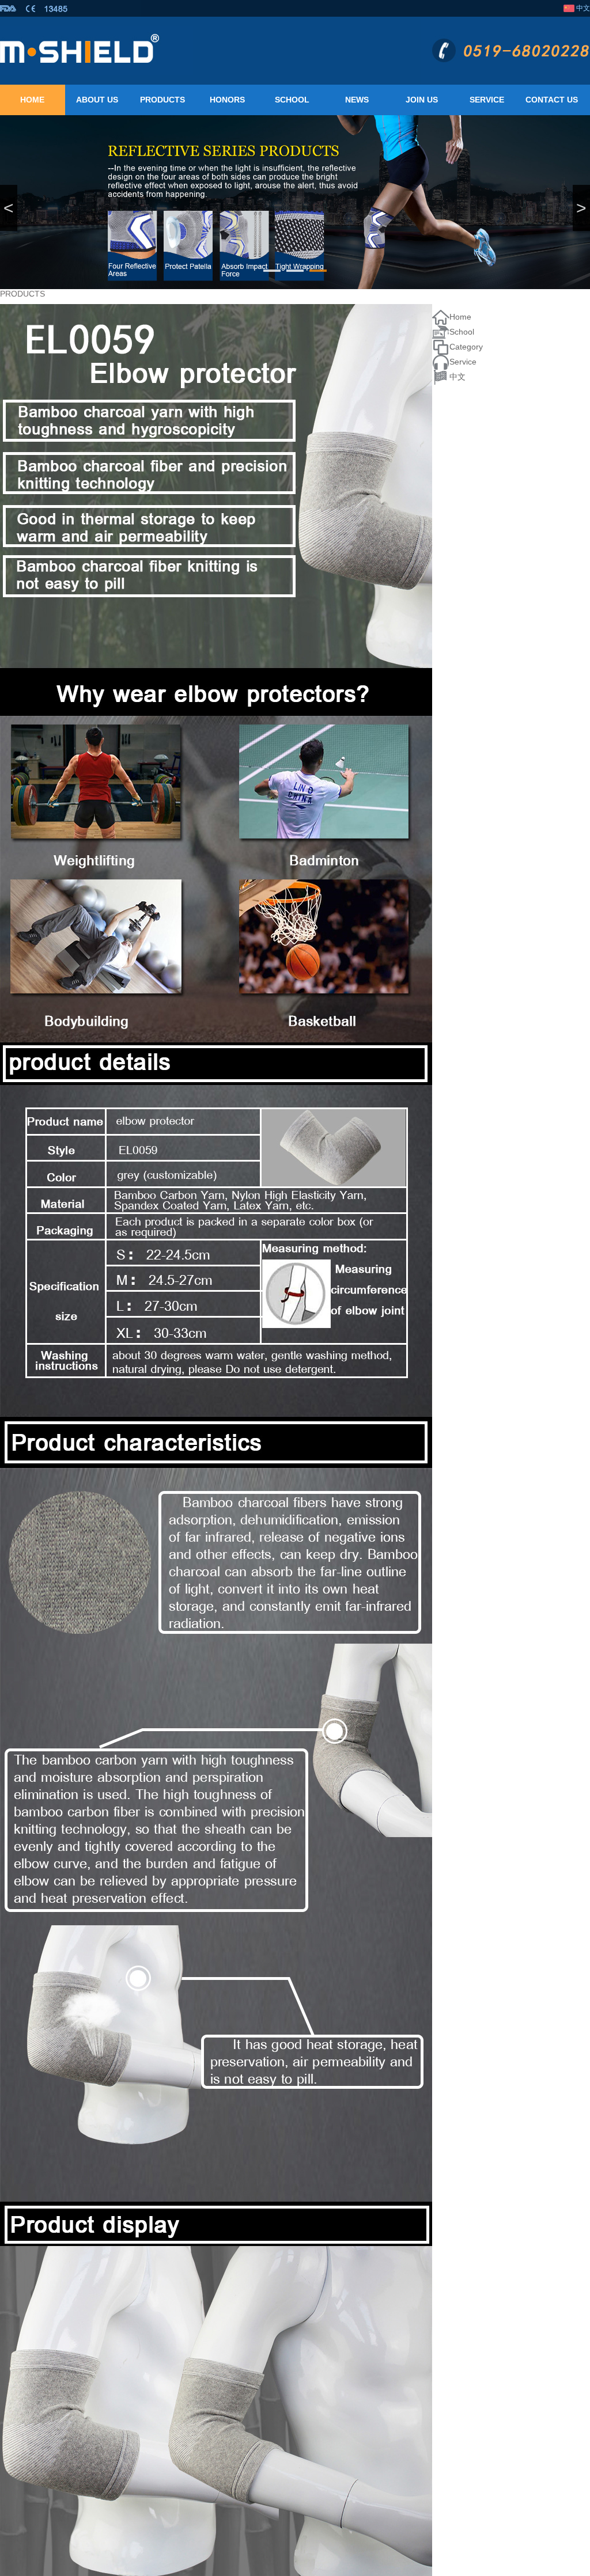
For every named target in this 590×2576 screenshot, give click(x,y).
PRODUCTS (162, 100)
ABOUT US (97, 100)
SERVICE (487, 100)
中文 (583, 8)
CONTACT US (552, 100)
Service (463, 362)
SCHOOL (292, 100)
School (462, 332)
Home (460, 317)
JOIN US (422, 100)
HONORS (227, 100)
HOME (32, 100)
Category (466, 347)
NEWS (357, 100)
